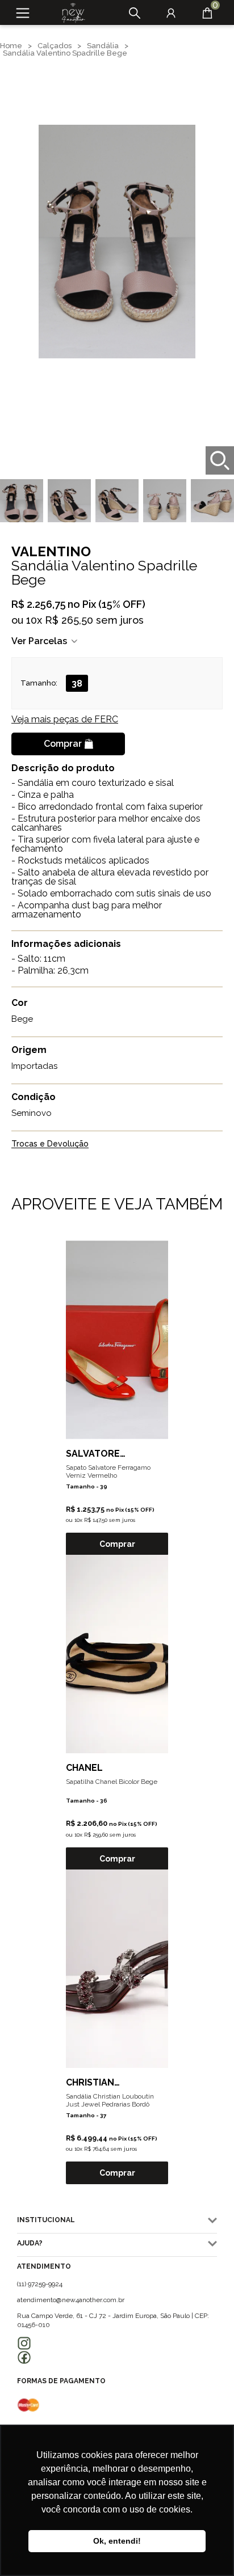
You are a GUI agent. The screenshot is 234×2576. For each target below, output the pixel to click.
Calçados (55, 46)
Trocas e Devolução (50, 1144)
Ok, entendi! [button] (117, 2541)
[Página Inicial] (69, 13)
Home (11, 46)
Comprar (63, 744)
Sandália (103, 46)
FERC (65, 719)
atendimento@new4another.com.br (71, 2300)
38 (77, 684)
